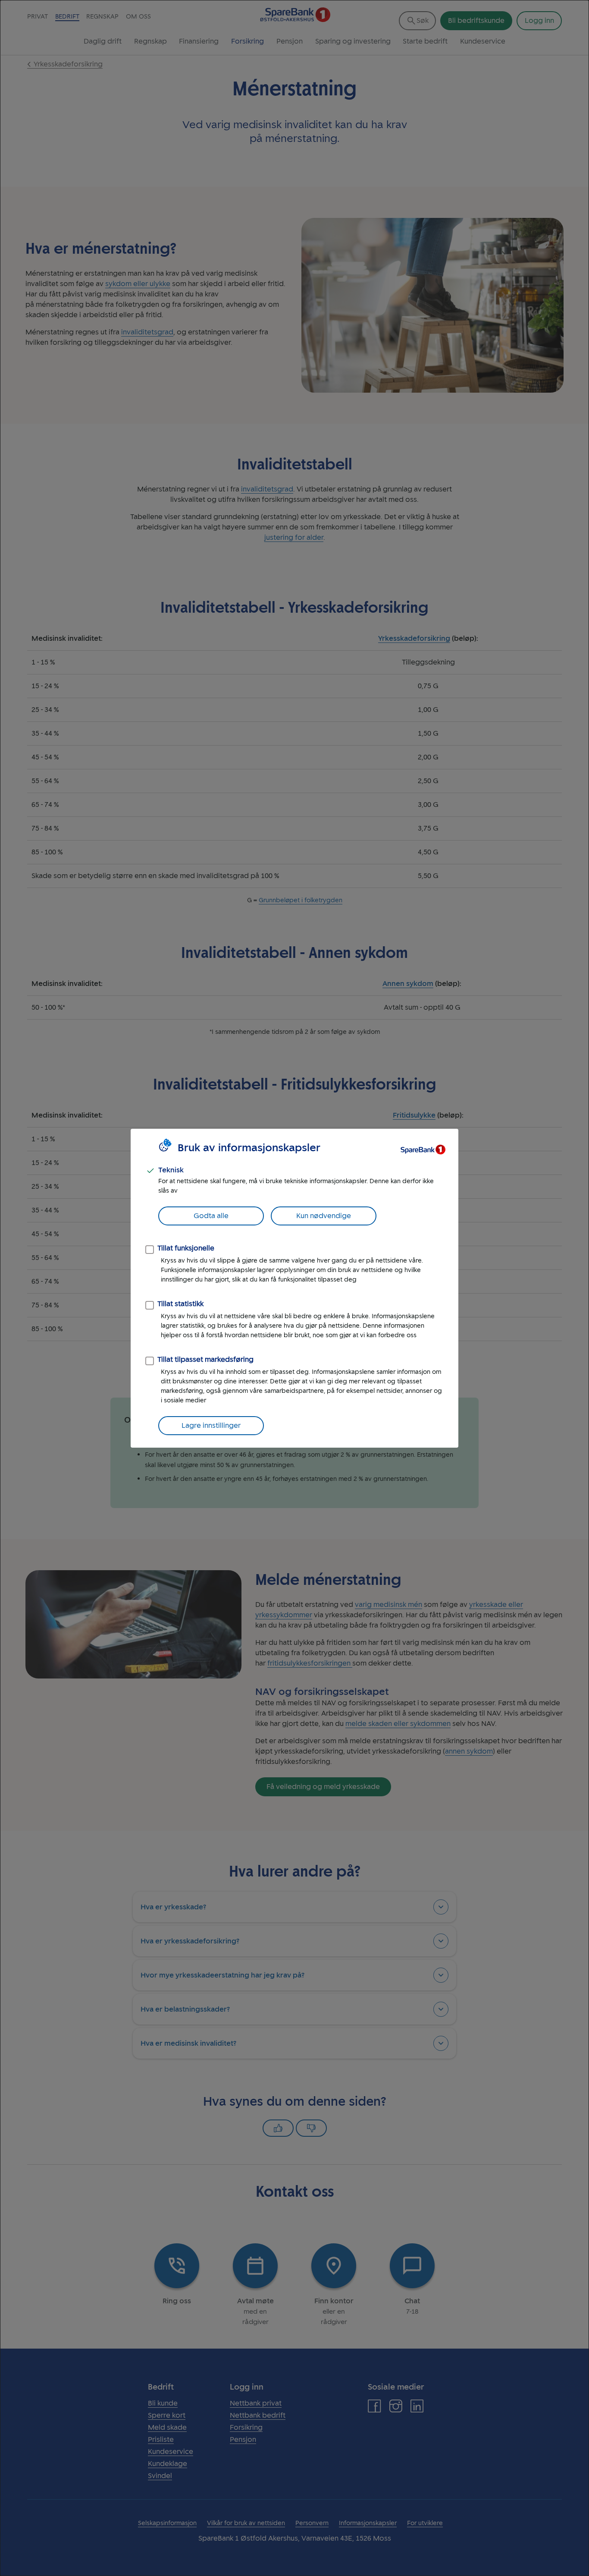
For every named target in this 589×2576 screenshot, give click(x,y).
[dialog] (294, 1288)
